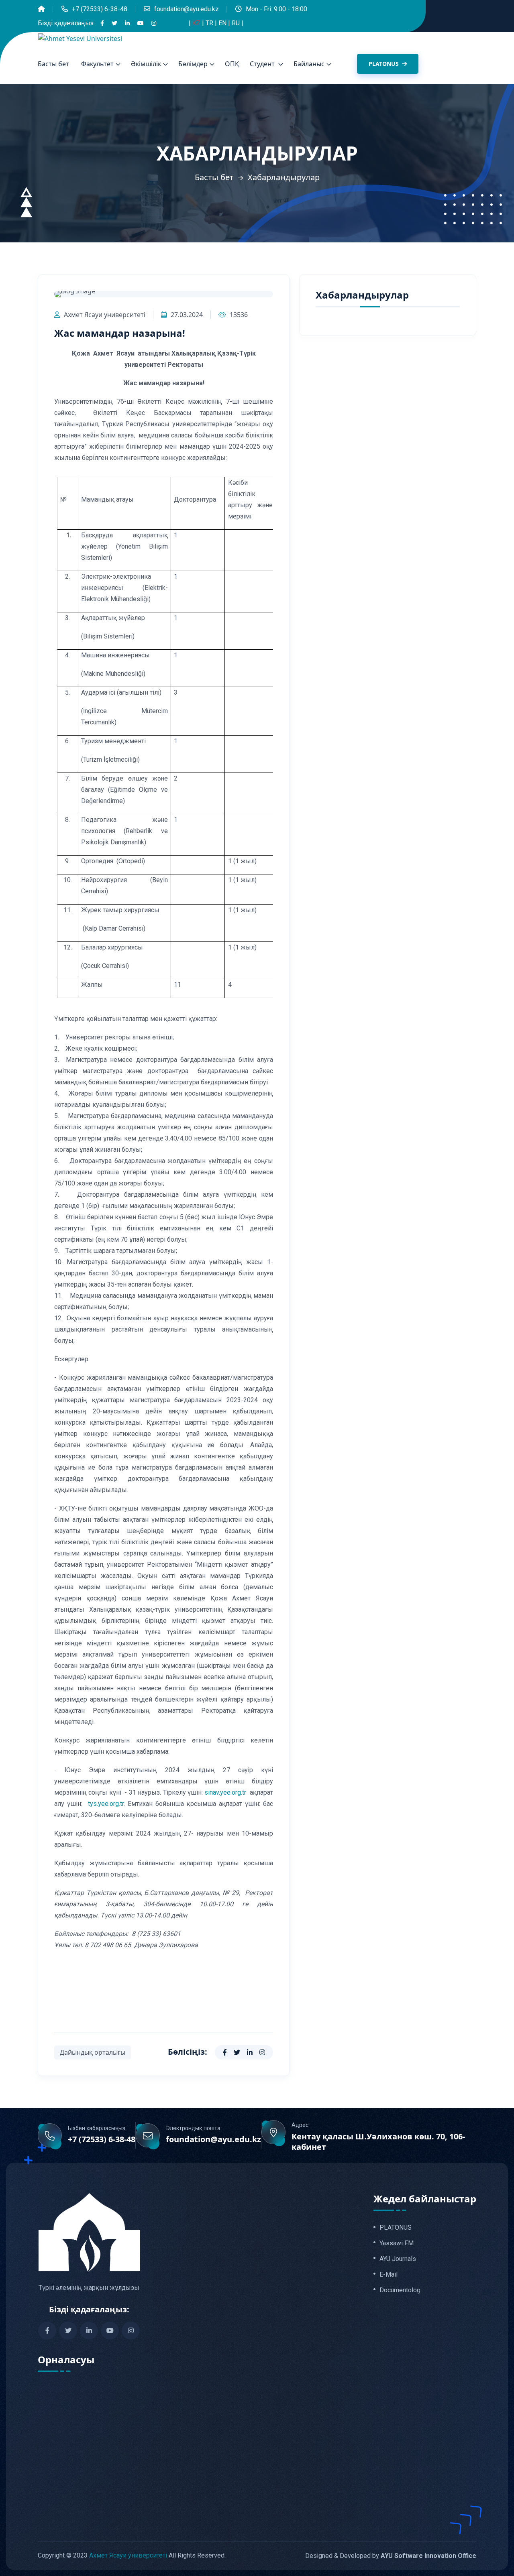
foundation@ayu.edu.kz (187, 9)
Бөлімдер (193, 64)
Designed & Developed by (391, 2555)
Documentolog (400, 2290)
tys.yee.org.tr (106, 1804)
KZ (197, 23)
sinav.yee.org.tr (226, 1792)
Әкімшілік (146, 64)
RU (237, 23)
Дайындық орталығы (93, 2052)
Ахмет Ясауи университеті (105, 315)
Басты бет (53, 64)
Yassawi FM (397, 2243)
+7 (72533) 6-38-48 (100, 9)
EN (223, 23)
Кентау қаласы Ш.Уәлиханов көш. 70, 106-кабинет (378, 2142)
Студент (263, 64)
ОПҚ (232, 64)
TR (210, 23)
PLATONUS (384, 64)
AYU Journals (398, 2259)
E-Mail (389, 2275)
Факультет (97, 64)
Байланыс (309, 64)
